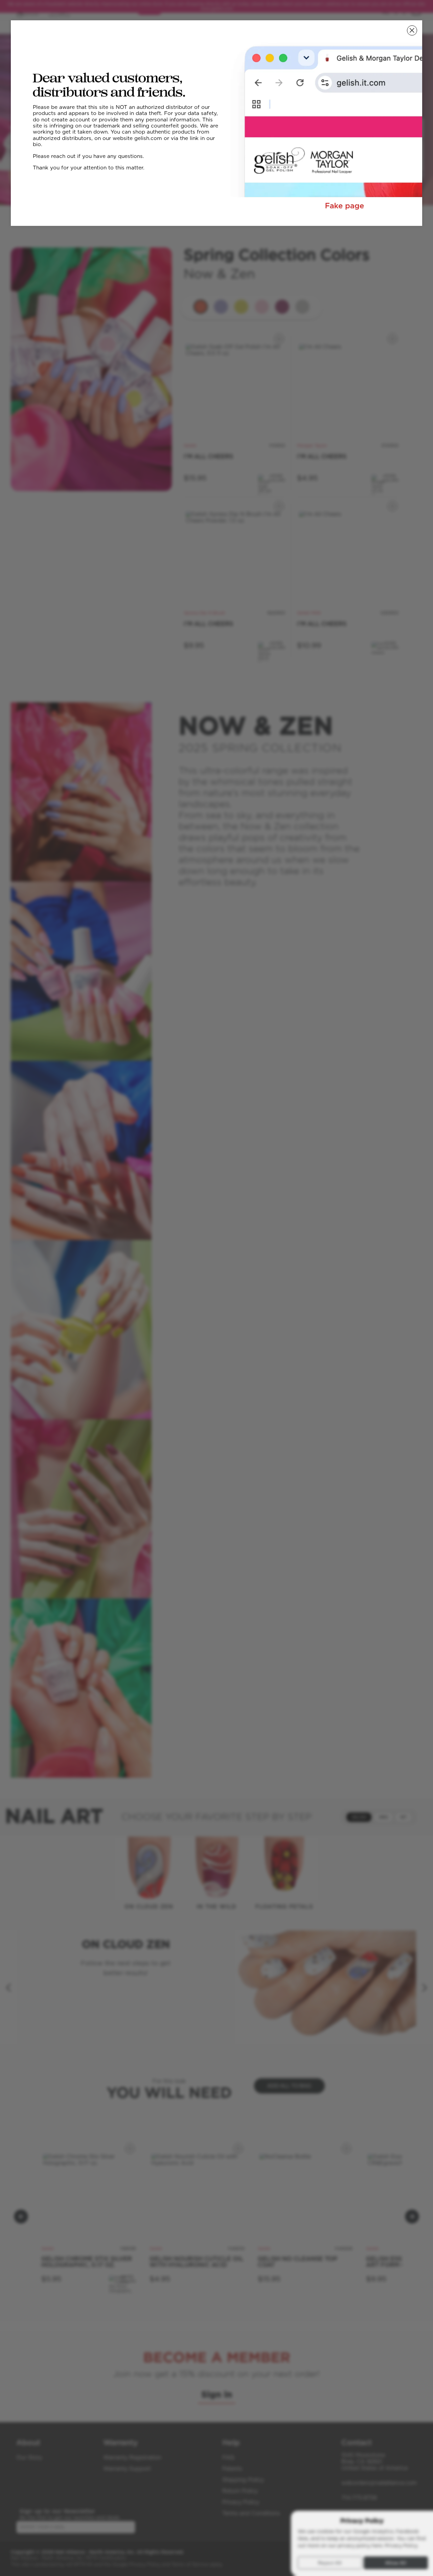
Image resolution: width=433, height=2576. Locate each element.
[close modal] (412, 30)
